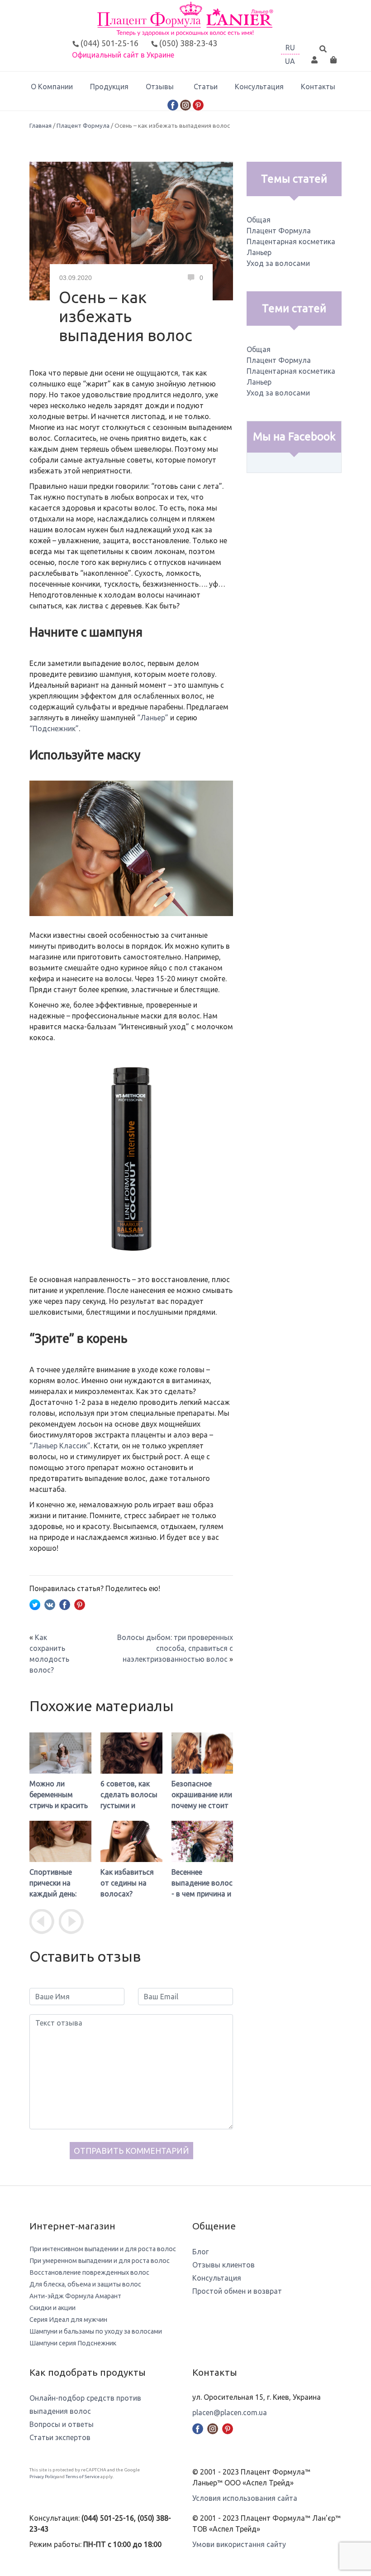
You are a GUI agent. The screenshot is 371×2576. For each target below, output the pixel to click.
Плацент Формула (83, 125)
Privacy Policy (43, 2477)
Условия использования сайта (245, 2498)
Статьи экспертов (60, 2437)
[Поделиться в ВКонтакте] (50, 1604)
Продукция (109, 87)
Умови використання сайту (239, 2544)
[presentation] (42, 1922)
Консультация (259, 87)
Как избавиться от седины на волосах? (127, 1883)
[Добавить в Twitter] (35, 1604)
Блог (200, 2252)
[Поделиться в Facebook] (65, 1604)
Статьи (206, 87)
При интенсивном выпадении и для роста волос (103, 2249)
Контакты (318, 87)
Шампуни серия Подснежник (73, 2343)
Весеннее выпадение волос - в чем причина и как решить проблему (202, 1894)
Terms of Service (83, 2477)
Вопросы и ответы (62, 2424)
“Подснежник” (54, 728)
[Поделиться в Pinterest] (80, 1604)
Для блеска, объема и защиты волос (85, 2284)
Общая (259, 220)
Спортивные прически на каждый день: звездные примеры (53, 1894)
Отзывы (160, 87)
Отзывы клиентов (224, 2265)
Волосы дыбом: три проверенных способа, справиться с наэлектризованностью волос (175, 1648)
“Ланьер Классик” (60, 1446)
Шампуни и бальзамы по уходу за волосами (96, 2331)
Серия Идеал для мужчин (68, 2320)
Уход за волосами (278, 263)
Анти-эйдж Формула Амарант (75, 2296)
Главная (40, 125)
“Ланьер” (153, 718)
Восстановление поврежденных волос (89, 2272)
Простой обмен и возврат (237, 2291)
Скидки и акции (52, 2308)
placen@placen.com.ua (230, 2412)
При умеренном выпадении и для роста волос (100, 2261)
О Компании (52, 87)
